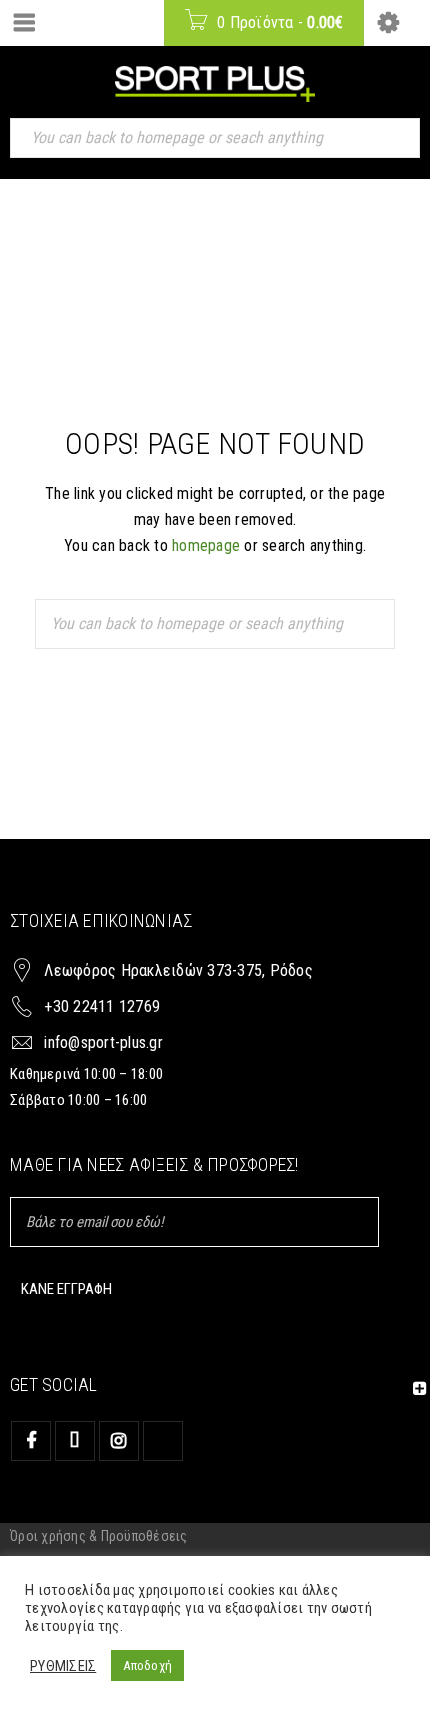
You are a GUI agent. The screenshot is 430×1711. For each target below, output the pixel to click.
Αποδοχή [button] (147, 1665)
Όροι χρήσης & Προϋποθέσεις (99, 1536)
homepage (206, 545)
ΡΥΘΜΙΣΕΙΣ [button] (63, 1666)
